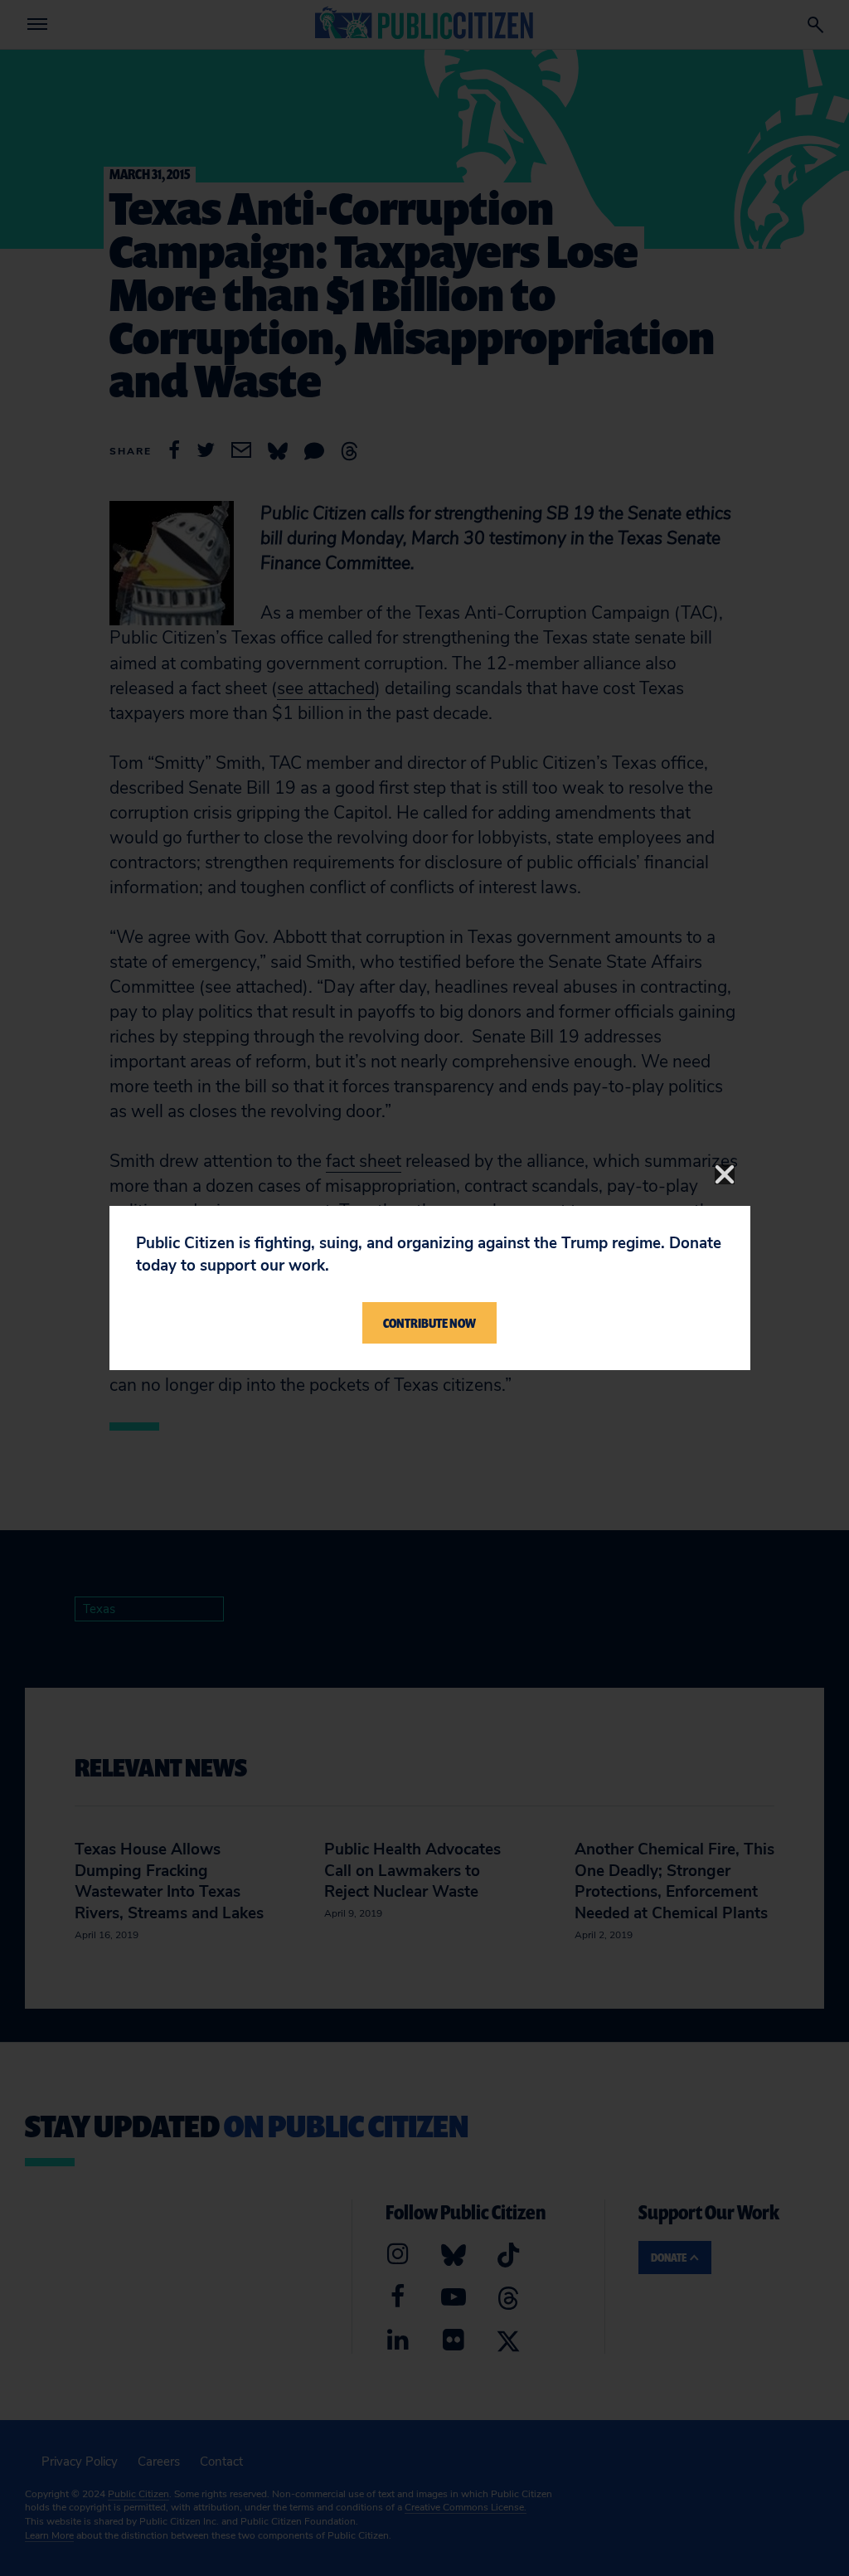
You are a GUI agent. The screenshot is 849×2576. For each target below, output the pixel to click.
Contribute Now (429, 1323)
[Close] (725, 1174)
